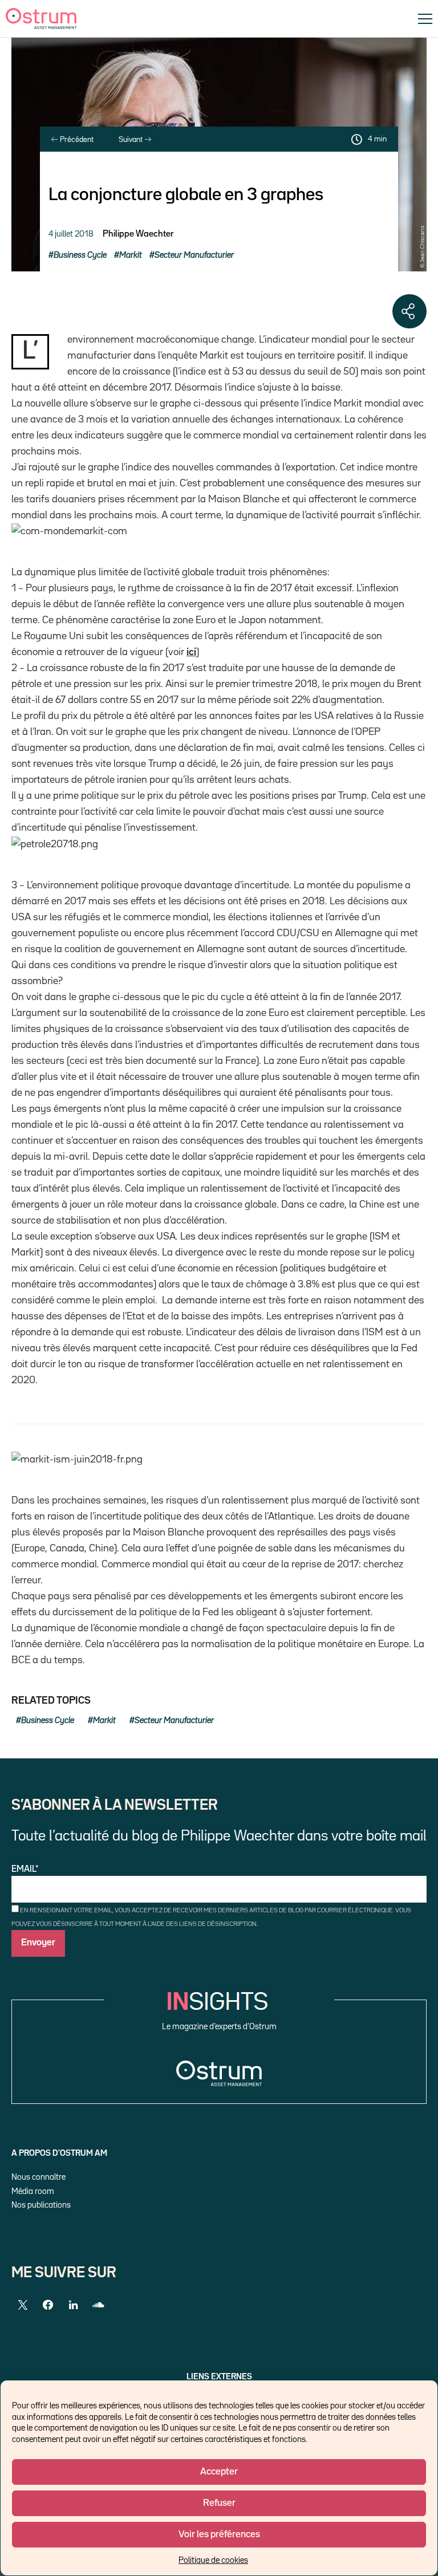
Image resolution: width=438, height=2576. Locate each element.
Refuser (219, 2503)
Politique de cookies (213, 2560)
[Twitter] (23, 2305)
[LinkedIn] (73, 2305)
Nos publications (41, 2205)
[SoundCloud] (98, 2305)
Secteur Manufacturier (194, 255)
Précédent (76, 140)
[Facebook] (48, 2305)
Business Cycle (80, 255)
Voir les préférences (219, 2535)
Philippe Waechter (138, 234)
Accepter (219, 2472)
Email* (25, 1870)
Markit (131, 255)
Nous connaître (38, 2177)
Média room (33, 2191)
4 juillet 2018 (71, 234)
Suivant (131, 140)
